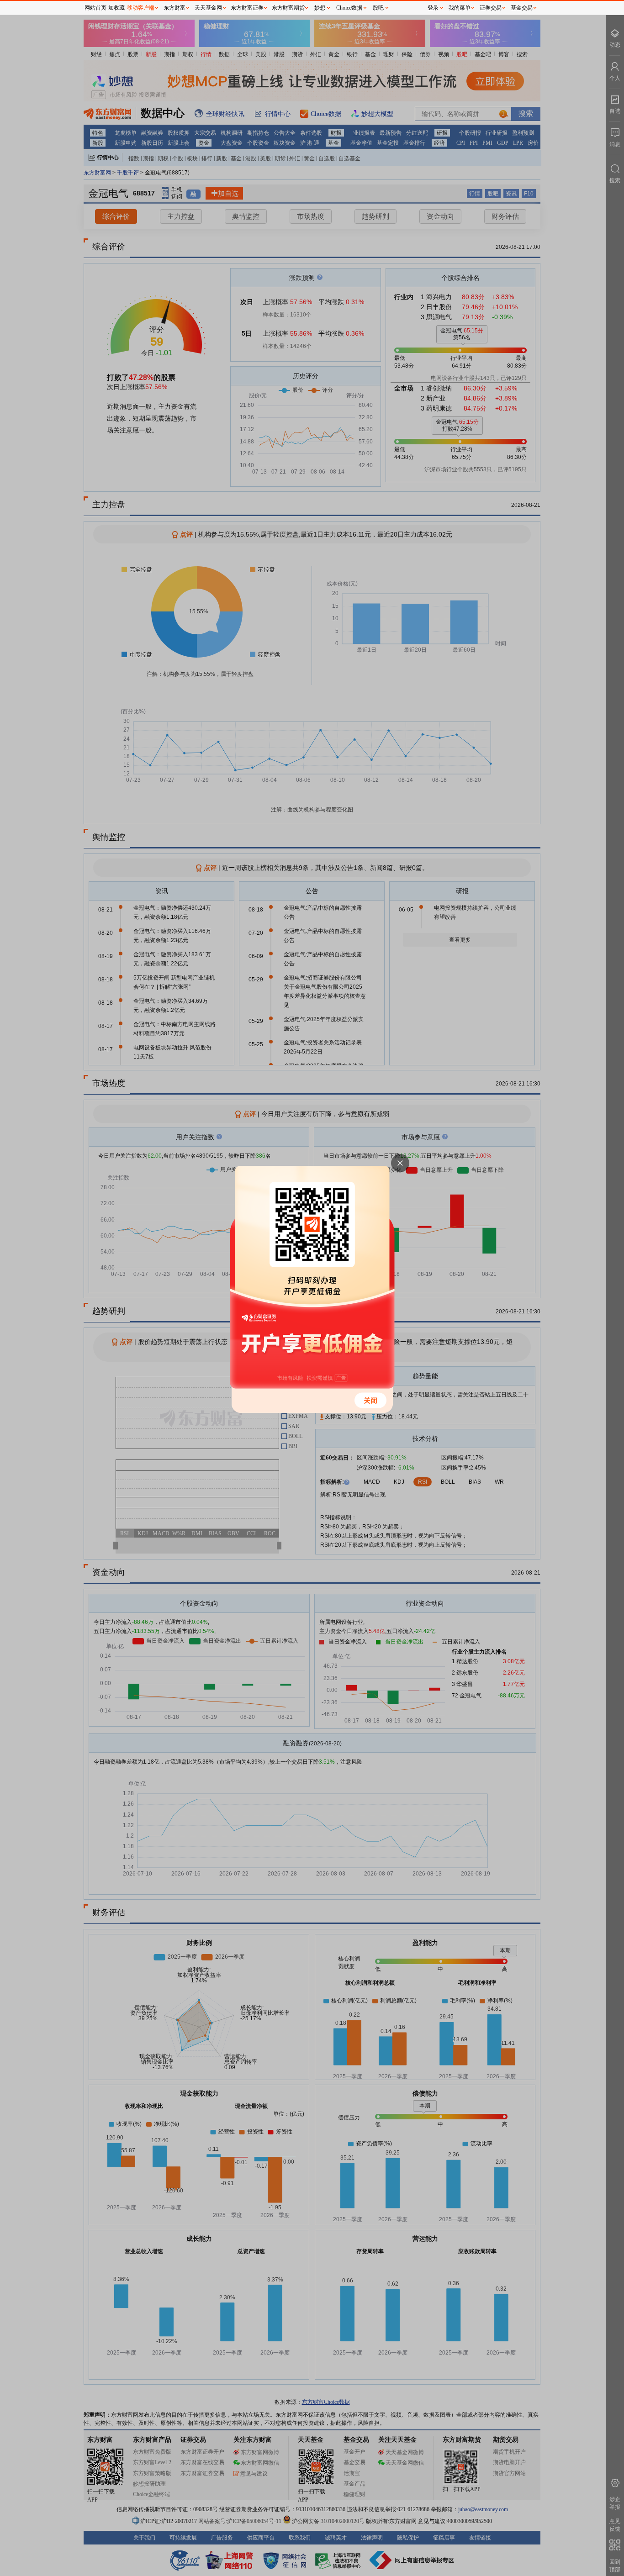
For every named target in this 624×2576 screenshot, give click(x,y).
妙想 (320, 8)
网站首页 (95, 8)
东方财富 (175, 8)
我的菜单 (460, 8)
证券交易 (491, 8)
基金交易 (522, 8)
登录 (433, 8)
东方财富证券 (247, 8)
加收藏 (116, 8)
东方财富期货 (288, 8)
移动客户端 (141, 8)
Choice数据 (349, 8)
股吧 (378, 8)
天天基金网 (208, 8)
